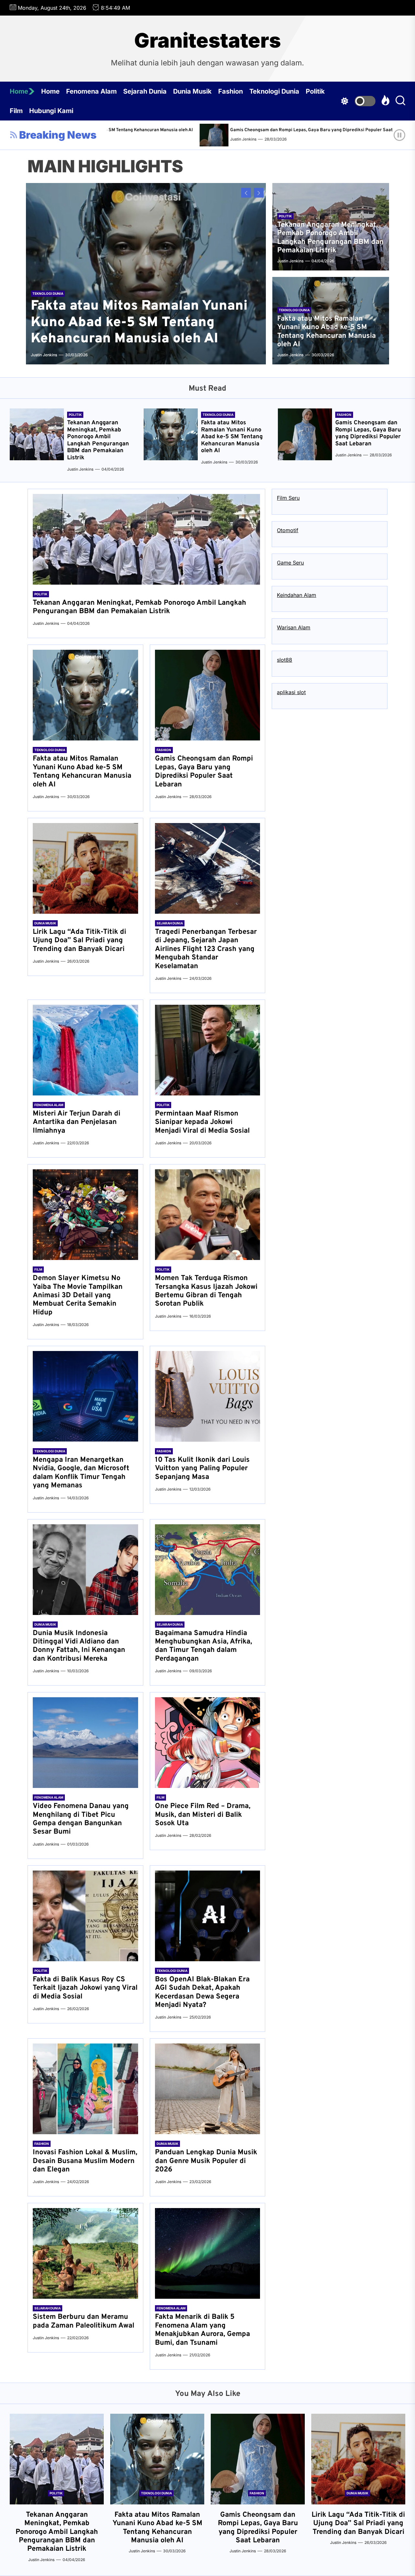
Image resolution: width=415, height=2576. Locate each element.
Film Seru (288, 498)
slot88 (285, 660)
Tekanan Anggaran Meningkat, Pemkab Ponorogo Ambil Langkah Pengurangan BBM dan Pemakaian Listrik (330, 238)
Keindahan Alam (296, 595)
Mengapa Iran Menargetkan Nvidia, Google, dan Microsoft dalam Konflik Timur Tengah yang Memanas (81, 1473)
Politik (315, 91)
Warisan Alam (294, 627)
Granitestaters (207, 40)
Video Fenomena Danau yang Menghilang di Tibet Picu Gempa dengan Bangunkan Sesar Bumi (81, 1819)
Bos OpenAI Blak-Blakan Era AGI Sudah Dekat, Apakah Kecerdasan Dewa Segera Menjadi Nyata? (202, 1992)
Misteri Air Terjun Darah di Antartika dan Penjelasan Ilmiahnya (77, 1122)
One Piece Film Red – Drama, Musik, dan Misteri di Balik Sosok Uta (203, 1815)
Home (19, 91)
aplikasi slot (291, 692)
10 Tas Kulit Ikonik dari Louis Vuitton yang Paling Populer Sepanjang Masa (202, 1469)
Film (16, 111)
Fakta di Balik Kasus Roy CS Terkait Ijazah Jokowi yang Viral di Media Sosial (85, 1988)
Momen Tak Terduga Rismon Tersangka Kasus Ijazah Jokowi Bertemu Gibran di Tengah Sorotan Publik (206, 1291)
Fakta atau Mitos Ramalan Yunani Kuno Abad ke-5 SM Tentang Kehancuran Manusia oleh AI (139, 323)
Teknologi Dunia (274, 91)
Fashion (231, 91)
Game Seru (290, 563)
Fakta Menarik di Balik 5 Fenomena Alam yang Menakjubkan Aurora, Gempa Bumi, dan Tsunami (202, 2330)
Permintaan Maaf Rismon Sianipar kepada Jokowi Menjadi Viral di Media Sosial (202, 1122)
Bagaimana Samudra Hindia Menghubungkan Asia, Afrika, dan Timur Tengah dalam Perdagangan (203, 1646)
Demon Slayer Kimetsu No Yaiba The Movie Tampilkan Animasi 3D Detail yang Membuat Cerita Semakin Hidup (78, 1295)
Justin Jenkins (303, 139)
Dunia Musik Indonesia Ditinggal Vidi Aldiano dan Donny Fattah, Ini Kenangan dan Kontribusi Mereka (79, 1646)
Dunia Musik (192, 91)
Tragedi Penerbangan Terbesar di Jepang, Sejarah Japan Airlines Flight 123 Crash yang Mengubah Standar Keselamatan (206, 949)
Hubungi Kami (51, 111)
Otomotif (288, 530)
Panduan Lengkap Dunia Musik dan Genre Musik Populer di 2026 (206, 2161)
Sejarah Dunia (145, 91)
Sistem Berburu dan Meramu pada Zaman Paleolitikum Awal (83, 2321)
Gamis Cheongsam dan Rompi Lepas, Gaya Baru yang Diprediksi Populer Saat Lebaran (162, 130)
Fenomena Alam (91, 91)
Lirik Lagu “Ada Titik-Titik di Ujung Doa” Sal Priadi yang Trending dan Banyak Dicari (79, 941)
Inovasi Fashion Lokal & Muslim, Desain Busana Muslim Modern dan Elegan (85, 2161)
